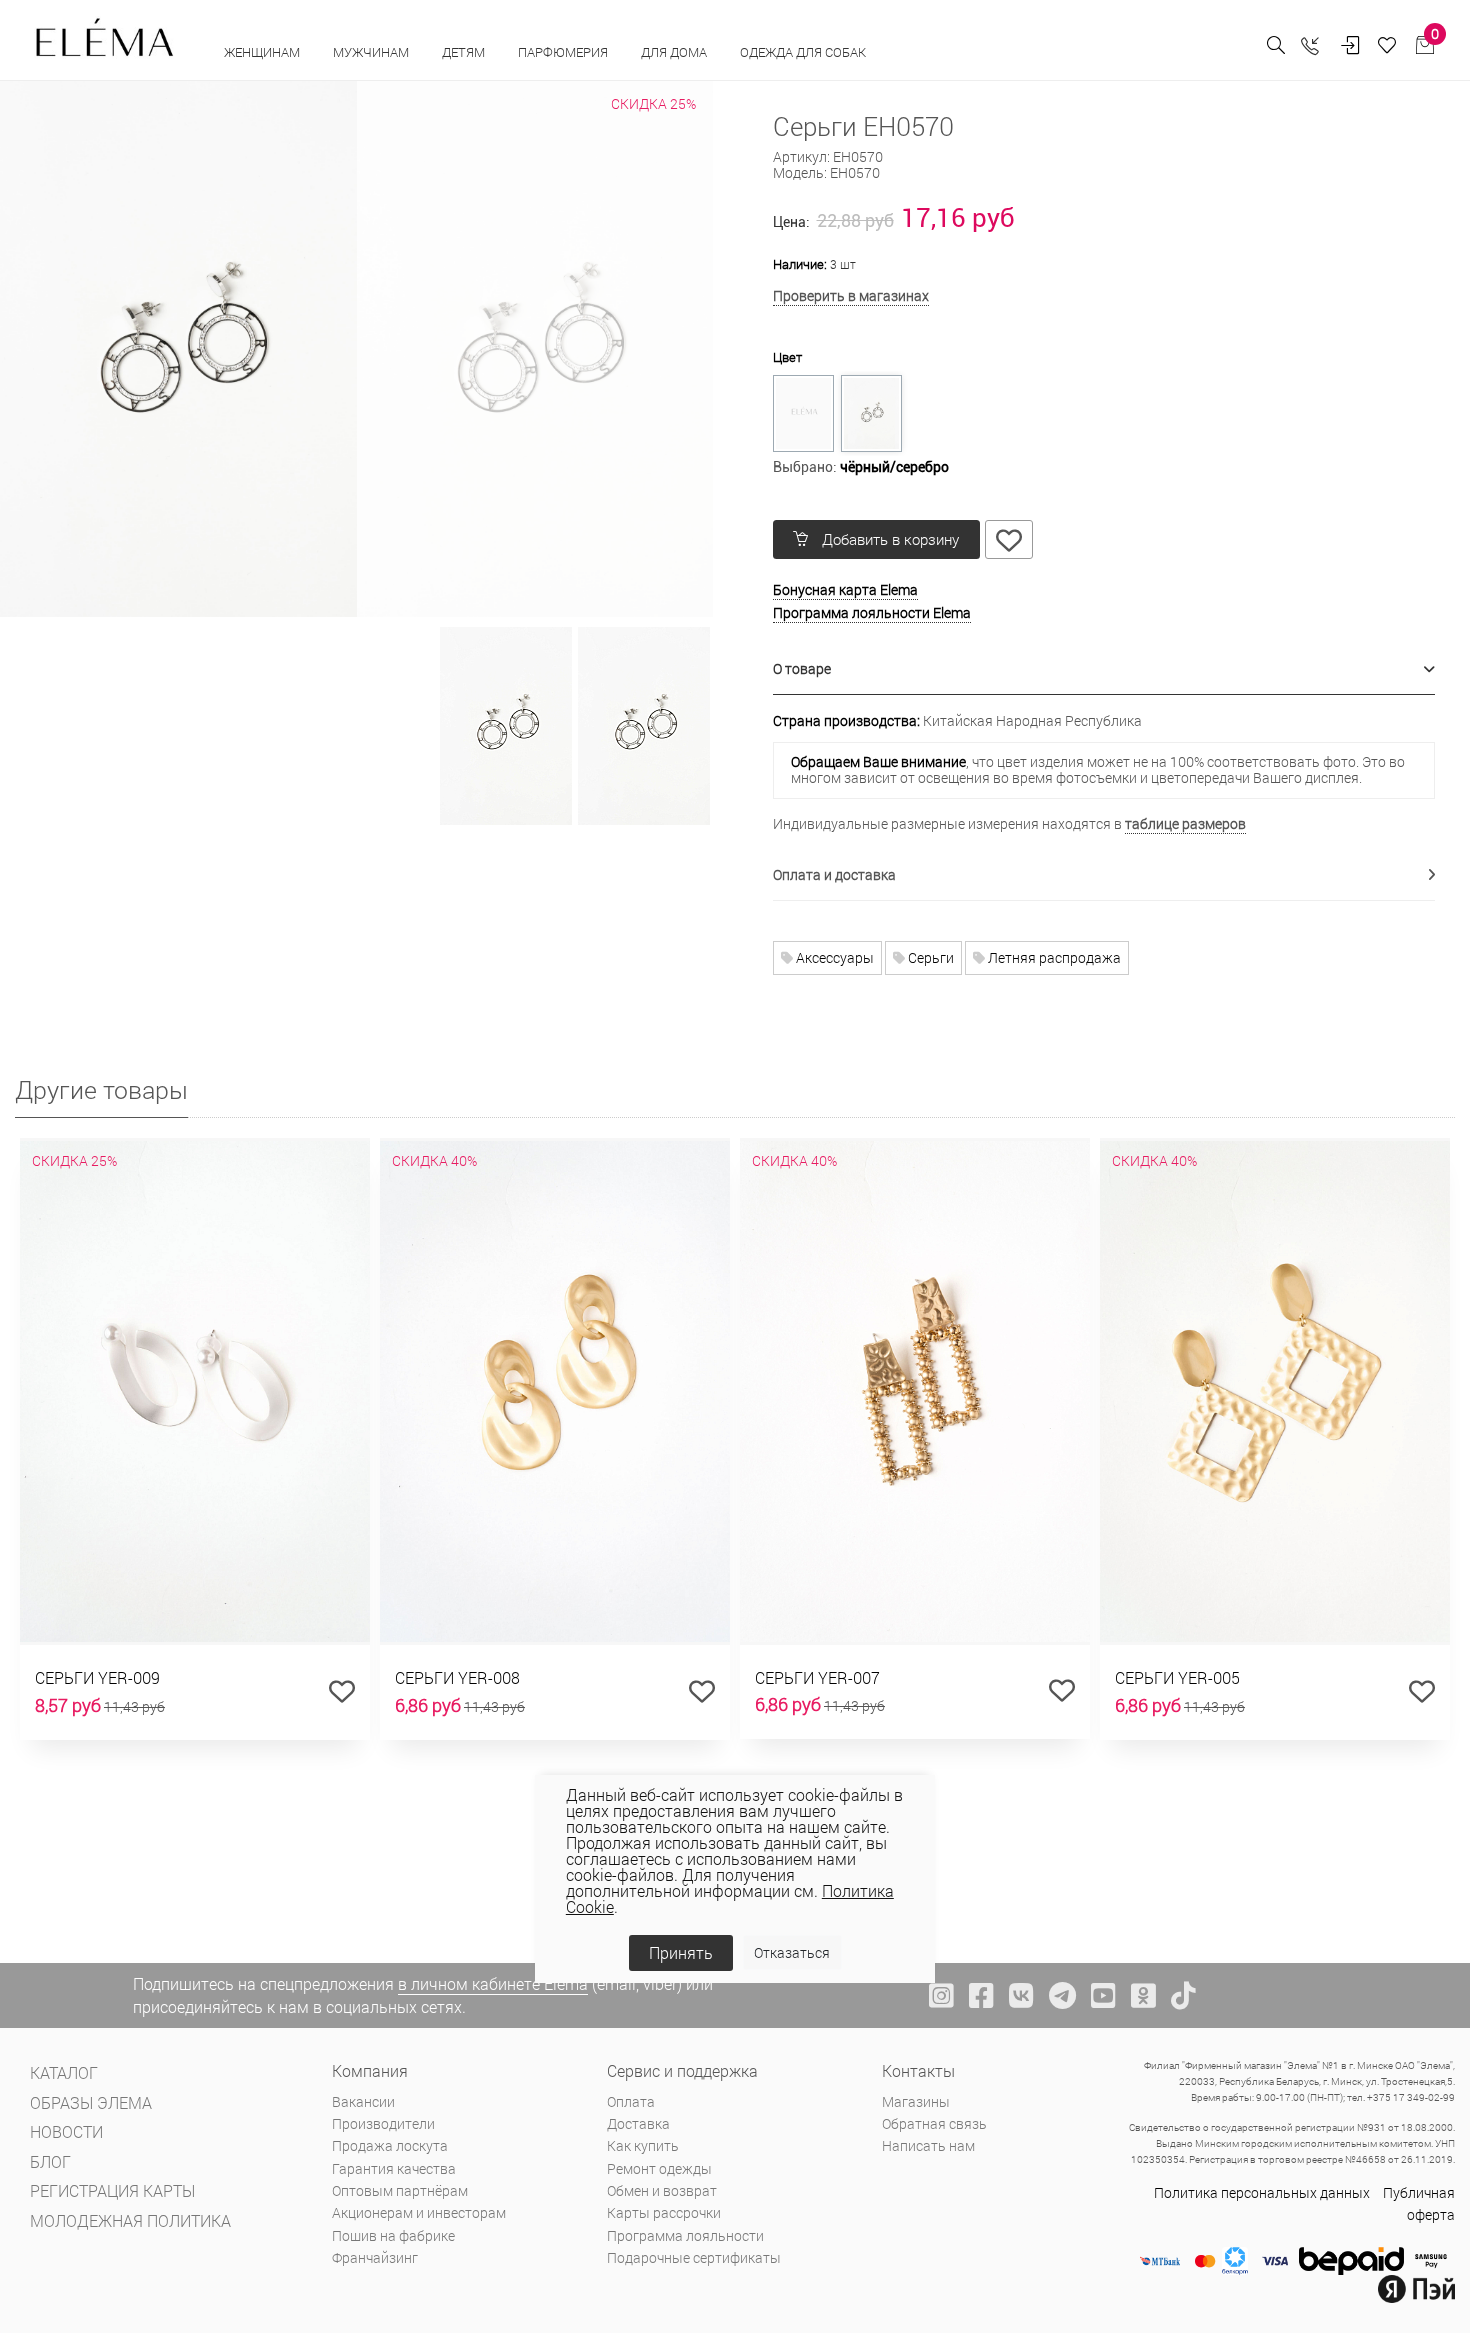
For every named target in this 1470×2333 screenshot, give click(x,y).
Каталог (64, 2072)
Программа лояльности (685, 2235)
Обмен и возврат (662, 2190)
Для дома (675, 52)
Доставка (638, 2123)
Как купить (643, 2145)
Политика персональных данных (1262, 2192)
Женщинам (263, 52)
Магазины (916, 2101)
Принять (681, 1952)
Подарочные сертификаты (694, 2257)
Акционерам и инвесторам (419, 2212)
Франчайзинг (375, 2257)
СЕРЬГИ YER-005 (1177, 1677)
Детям (465, 52)
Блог (50, 2161)
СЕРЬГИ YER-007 (817, 1677)
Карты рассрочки (664, 2212)
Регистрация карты (112, 2190)
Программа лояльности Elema (872, 612)
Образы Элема (91, 2102)
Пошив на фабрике (393, 2235)
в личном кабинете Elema (493, 1983)
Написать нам (928, 2145)
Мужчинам (372, 52)
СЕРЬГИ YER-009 (97, 1677)
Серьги (929, 957)
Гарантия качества (394, 2168)
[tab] (1104, 669)
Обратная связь (934, 2123)
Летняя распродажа (1053, 957)
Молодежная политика (130, 2220)
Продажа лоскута (390, 2145)
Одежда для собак (803, 52)
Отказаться (792, 1952)
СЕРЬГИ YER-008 (457, 1677)
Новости (66, 2131)
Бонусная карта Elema (845, 589)
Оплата (631, 2101)
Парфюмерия (564, 52)
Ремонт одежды (659, 2168)
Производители (383, 2123)
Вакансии (363, 2101)
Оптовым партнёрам (400, 2190)
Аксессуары (833, 957)
